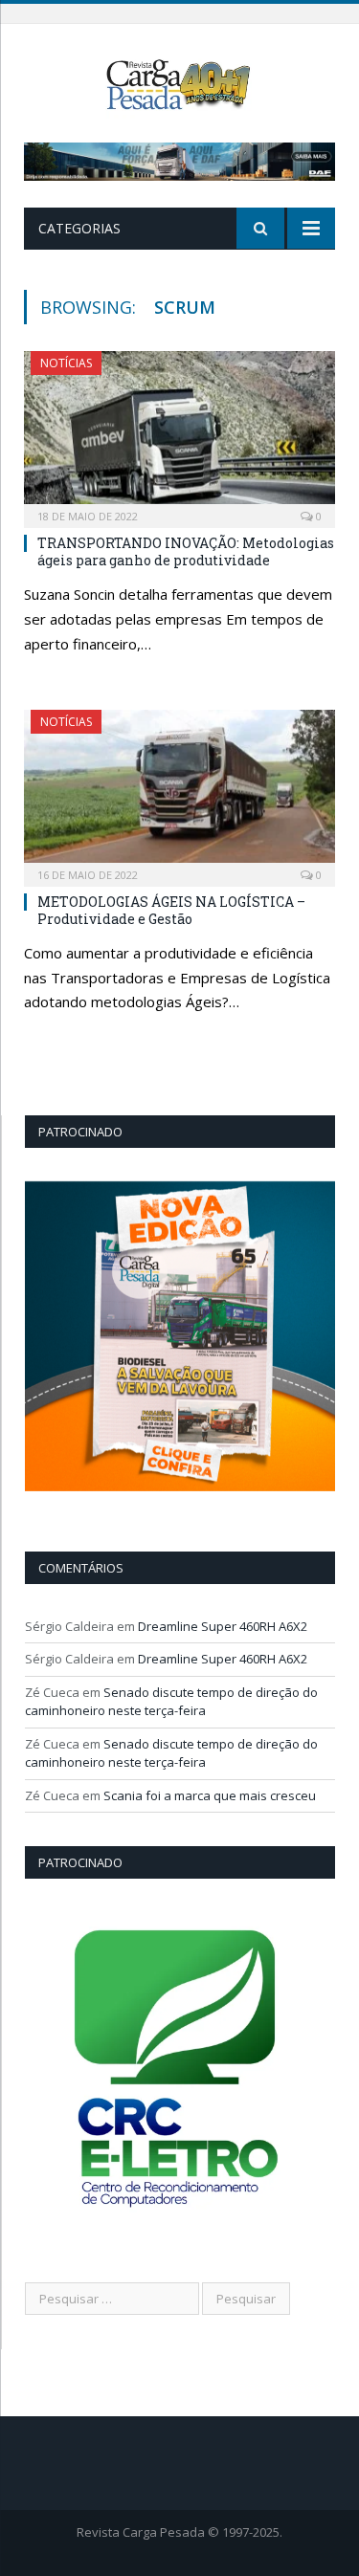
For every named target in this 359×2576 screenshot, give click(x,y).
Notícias (66, 363)
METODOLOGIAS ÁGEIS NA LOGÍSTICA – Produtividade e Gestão (171, 910)
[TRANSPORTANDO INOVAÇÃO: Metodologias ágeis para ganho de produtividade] (179, 433)
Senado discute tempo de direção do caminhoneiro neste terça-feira (171, 1702)
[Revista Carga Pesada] (179, 83)
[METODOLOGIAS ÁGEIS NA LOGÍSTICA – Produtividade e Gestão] (179, 792)
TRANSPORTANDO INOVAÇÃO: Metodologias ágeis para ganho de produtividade (186, 551)
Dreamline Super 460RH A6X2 (223, 1626)
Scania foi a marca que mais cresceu (210, 1795)
